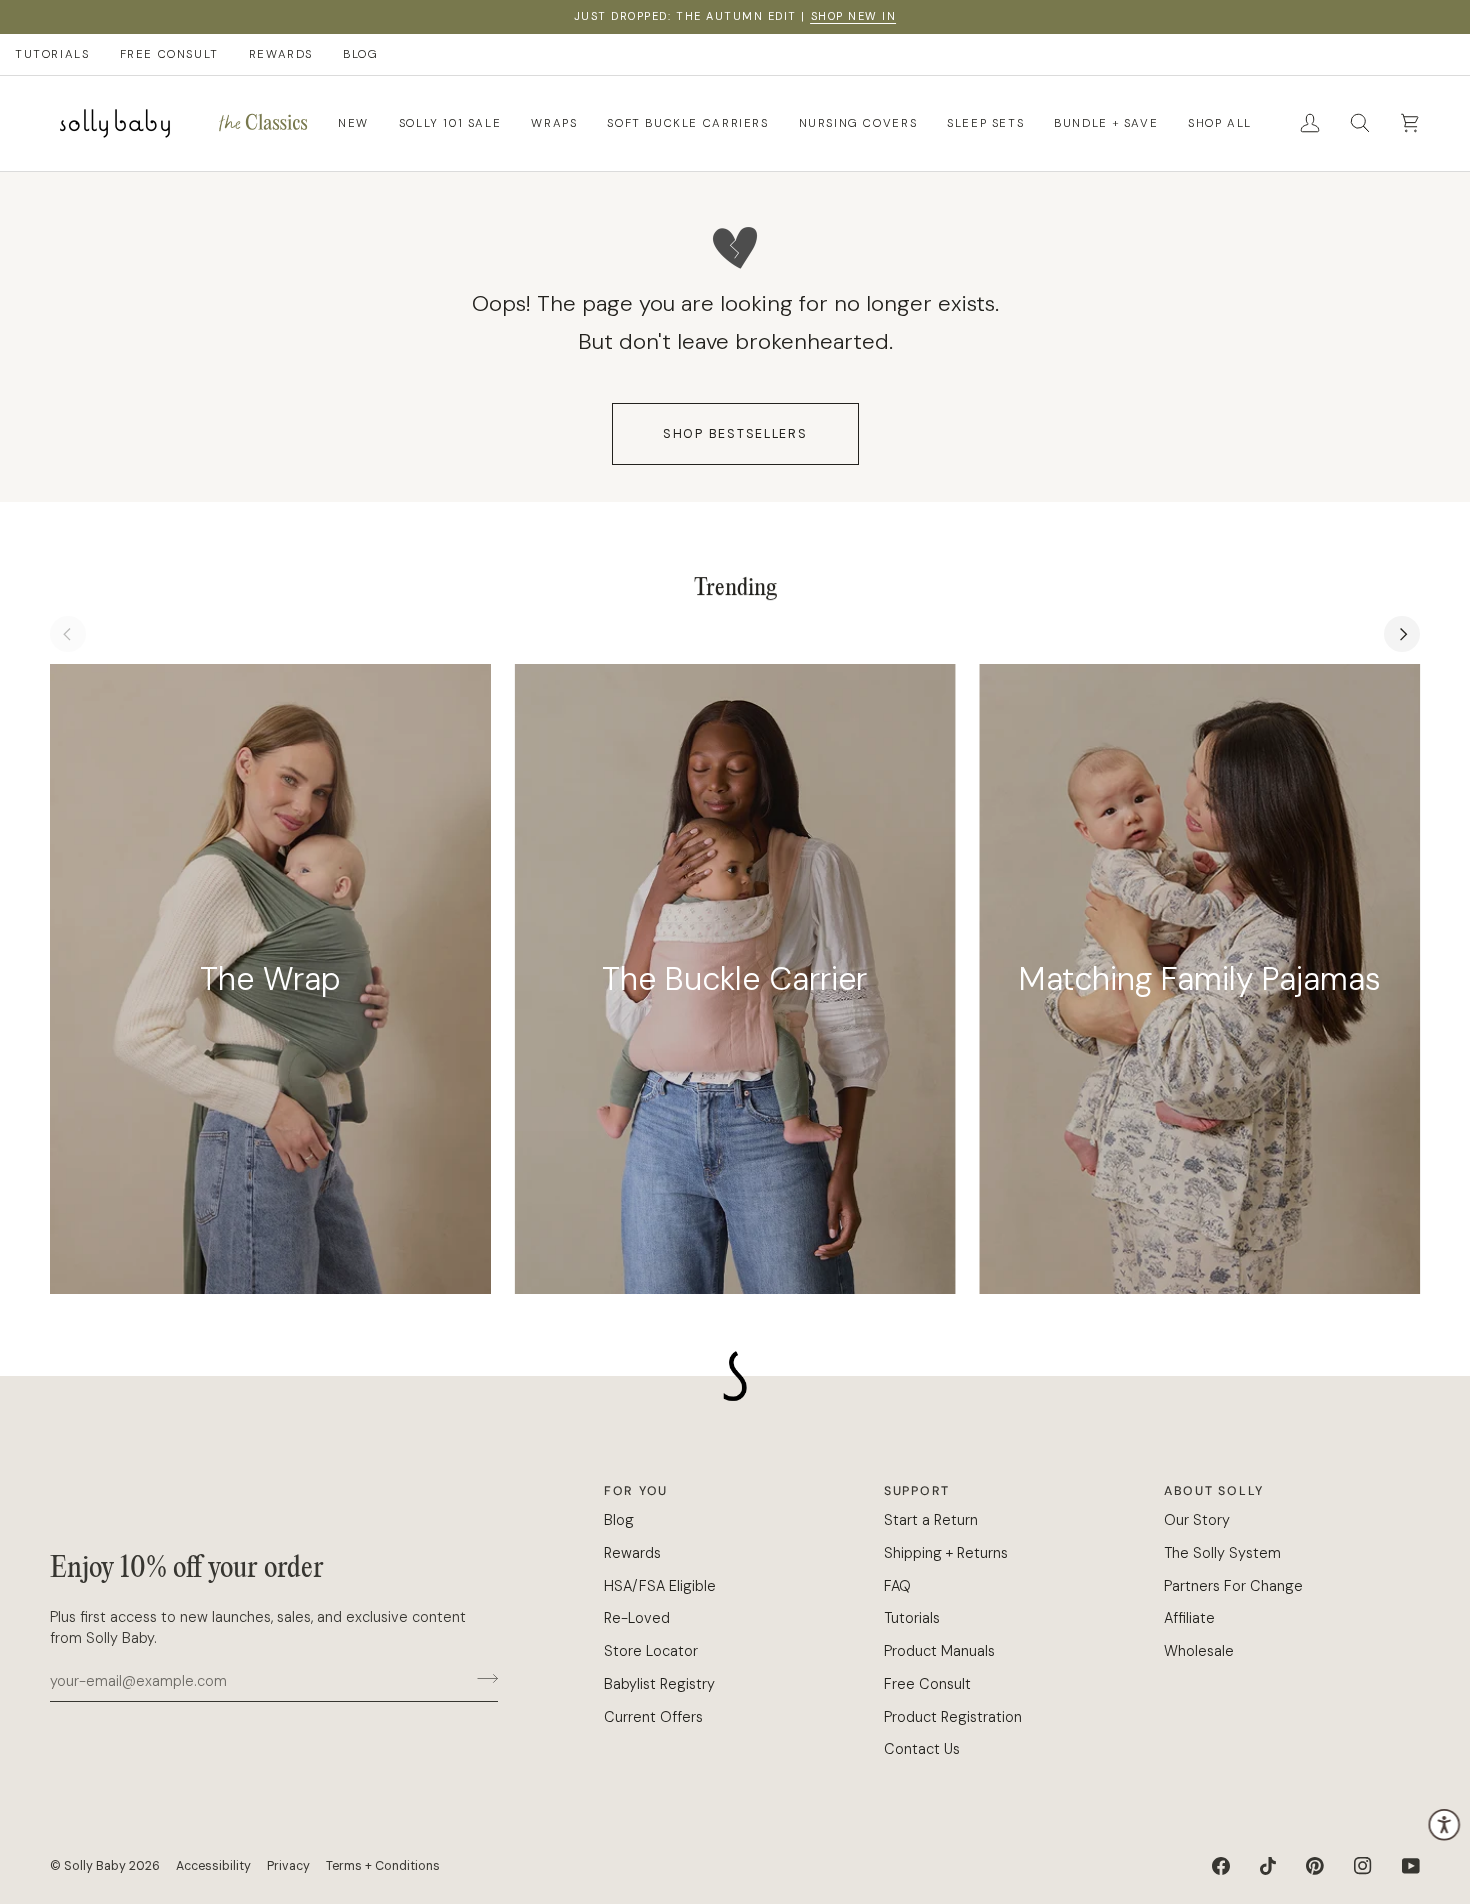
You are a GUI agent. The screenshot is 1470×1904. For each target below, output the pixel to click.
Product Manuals (939, 1651)
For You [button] (636, 1491)
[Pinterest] (1315, 1866)
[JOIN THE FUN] (481, 1678)
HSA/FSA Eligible (660, 1586)
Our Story (1197, 1520)
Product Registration (953, 1717)
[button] (263, 123)
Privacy (288, 1866)
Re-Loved (637, 1618)
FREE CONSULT (169, 54)
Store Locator (651, 1651)
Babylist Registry (659, 1684)
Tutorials (912, 1618)
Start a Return (931, 1520)
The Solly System (1222, 1553)
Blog (619, 1520)
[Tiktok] (1268, 1866)
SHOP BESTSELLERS (735, 434)
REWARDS (281, 54)
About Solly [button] (1214, 1491)
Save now (1419, 16)
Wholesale (1199, 1651)
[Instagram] (1363, 1866)
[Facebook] (1221, 1866)
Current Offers (653, 1717)
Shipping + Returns (946, 1553)
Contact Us (922, 1749)
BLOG (360, 54)
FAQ (897, 1586)
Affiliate (1189, 1618)
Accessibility (213, 1866)
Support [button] (917, 1491)
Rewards (632, 1553)
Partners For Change (1233, 1586)
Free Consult (927, 1684)
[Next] (1402, 634)
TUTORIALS (52, 54)
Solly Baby (95, 1866)
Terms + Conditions (383, 1866)
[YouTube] (1411, 1866)
